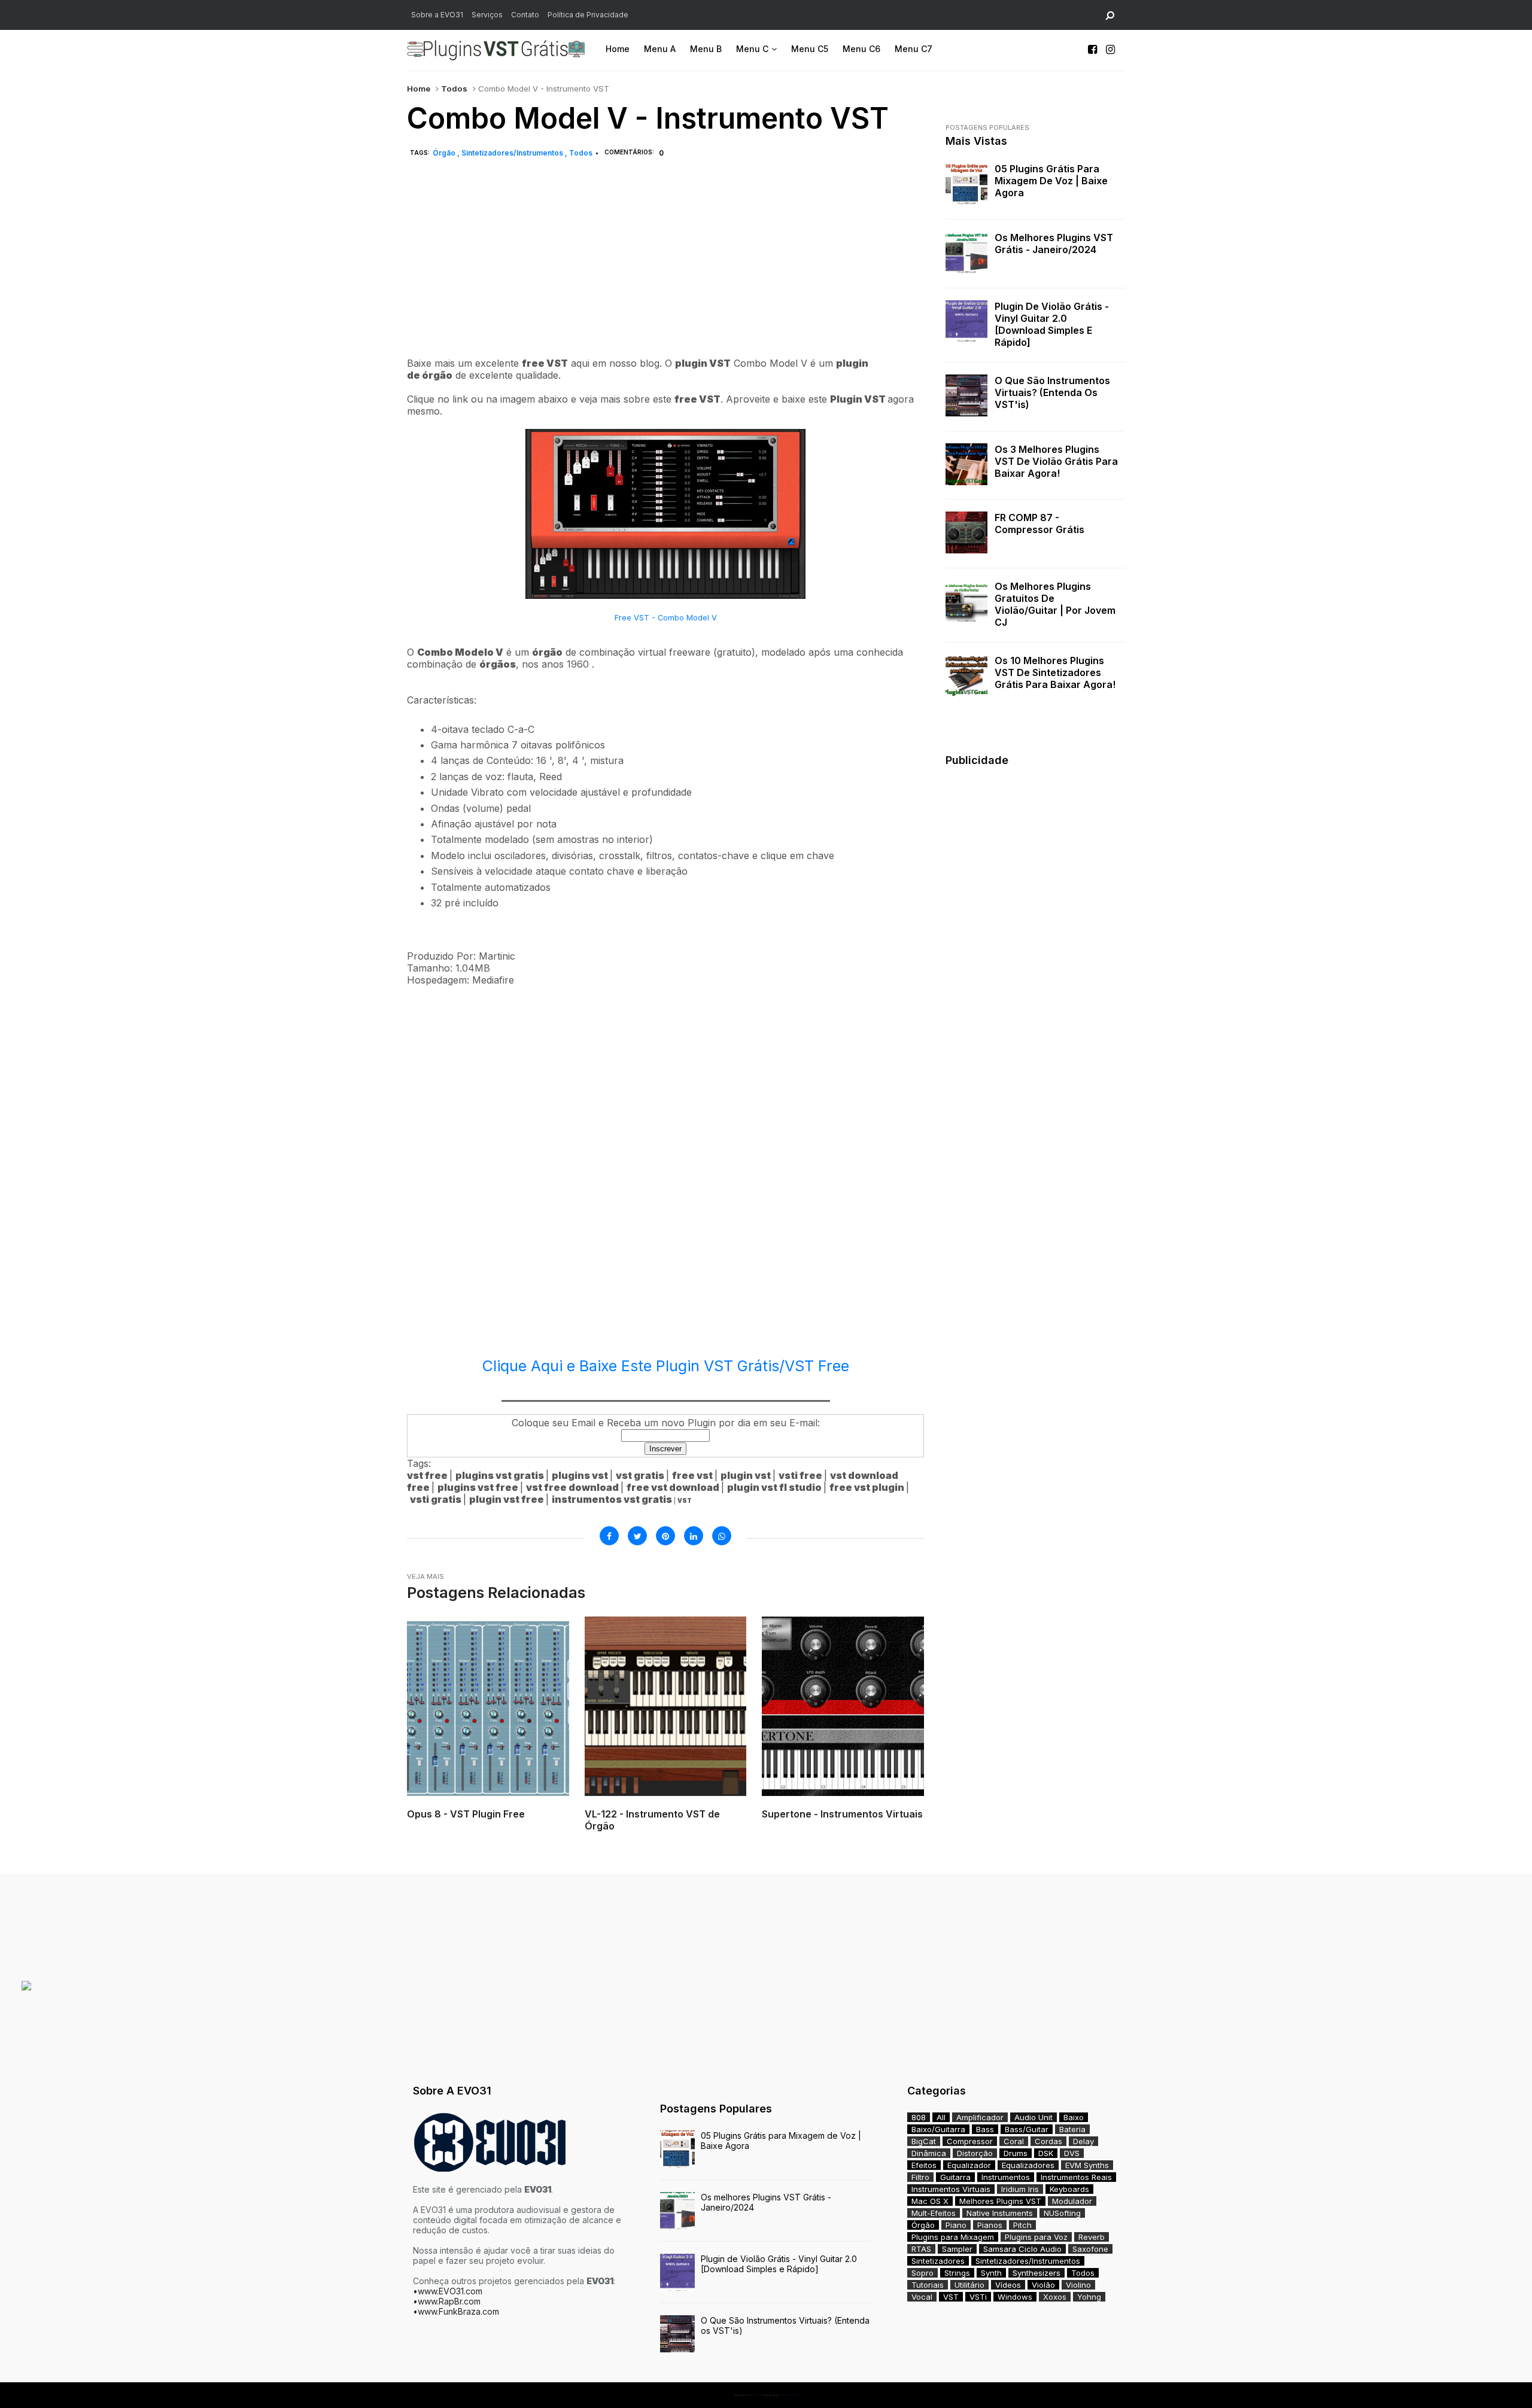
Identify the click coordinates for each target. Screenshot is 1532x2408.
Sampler (957, 2249)
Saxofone (1090, 2249)
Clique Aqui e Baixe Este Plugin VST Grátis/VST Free (666, 1366)
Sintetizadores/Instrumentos (513, 153)
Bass (985, 2129)
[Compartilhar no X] (637, 1536)
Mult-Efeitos (934, 2213)
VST (951, 2297)
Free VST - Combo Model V (666, 618)
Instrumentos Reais (1076, 2177)
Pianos (990, 2225)
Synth (991, 2273)
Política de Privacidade (588, 15)
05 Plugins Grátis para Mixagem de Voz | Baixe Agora (1051, 181)
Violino (1078, 2285)
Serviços (487, 15)
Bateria (1072, 2129)
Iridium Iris (1020, 2189)
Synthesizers (1036, 2273)
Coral (1014, 2141)
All (941, 2117)
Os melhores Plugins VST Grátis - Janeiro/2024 (1054, 243)
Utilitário (969, 2285)
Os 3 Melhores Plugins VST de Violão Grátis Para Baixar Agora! (1056, 461)
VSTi (978, 2297)
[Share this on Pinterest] (665, 1536)
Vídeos (1008, 2285)
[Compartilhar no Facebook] (609, 1536)
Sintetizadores (938, 2261)
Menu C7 (914, 49)
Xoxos (1055, 2297)
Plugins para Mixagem (953, 2237)
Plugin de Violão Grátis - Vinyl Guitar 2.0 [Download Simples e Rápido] (1052, 324)
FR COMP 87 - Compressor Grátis (1039, 523)
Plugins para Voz (1036, 2237)
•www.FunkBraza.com (456, 2311)
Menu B (706, 49)
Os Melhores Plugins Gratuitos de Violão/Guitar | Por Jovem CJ (1055, 604)
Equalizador (969, 2165)
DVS (1072, 2153)
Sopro (922, 2273)
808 (919, 2117)
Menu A (660, 49)
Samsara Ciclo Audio (1022, 2249)
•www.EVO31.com (448, 2291)
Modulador (1072, 2201)
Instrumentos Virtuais (951, 2189)
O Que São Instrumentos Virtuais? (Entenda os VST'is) (1052, 392)
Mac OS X (930, 2201)
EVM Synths (1087, 2165)
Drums (1016, 2153)
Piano (956, 2225)
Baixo (1074, 2117)
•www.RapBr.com (447, 2301)
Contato (525, 15)
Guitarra (955, 2177)
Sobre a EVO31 (437, 15)
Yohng (1089, 2297)
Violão (1043, 2285)
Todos (454, 89)
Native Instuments (1000, 2213)
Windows (1015, 2297)
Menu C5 (810, 49)
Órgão (445, 153)
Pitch (1022, 2225)
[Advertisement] (665, 271)
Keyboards (1069, 2189)
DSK (1046, 2153)
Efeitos (924, 2165)
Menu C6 (861, 49)
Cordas (1048, 2141)
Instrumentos (1006, 2177)
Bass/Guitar (1027, 2129)
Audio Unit (1034, 2117)
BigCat (924, 2141)
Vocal (922, 2297)
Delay (1083, 2141)
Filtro (920, 2177)
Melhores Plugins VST (1000, 2201)
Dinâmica (929, 2153)
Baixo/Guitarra (938, 2129)
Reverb (1092, 2237)
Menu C (752, 49)
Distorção (975, 2153)
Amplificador (980, 2117)
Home (618, 49)
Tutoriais (928, 2285)
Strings (957, 2273)
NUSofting (1062, 2213)
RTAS (921, 2249)
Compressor (970, 2141)
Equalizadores (1028, 2165)
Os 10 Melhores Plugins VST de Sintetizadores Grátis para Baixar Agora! (1055, 672)
